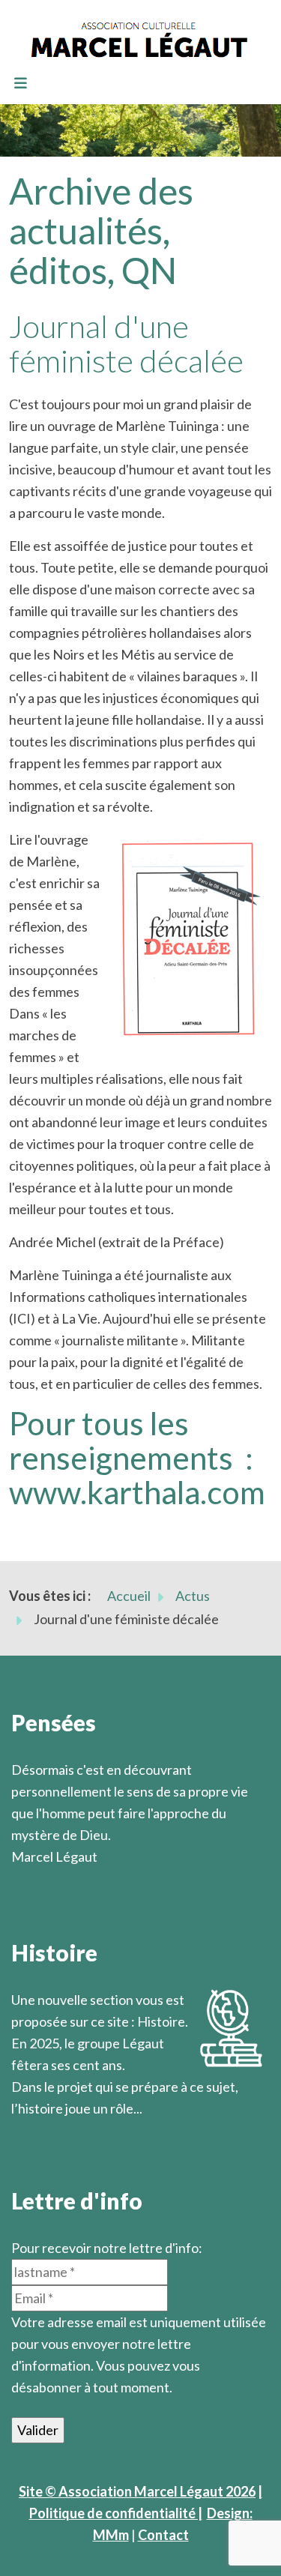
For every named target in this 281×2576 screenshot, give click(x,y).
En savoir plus (53, 2130)
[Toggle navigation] (20, 84)
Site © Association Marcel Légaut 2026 (137, 2491)
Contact (163, 2535)
